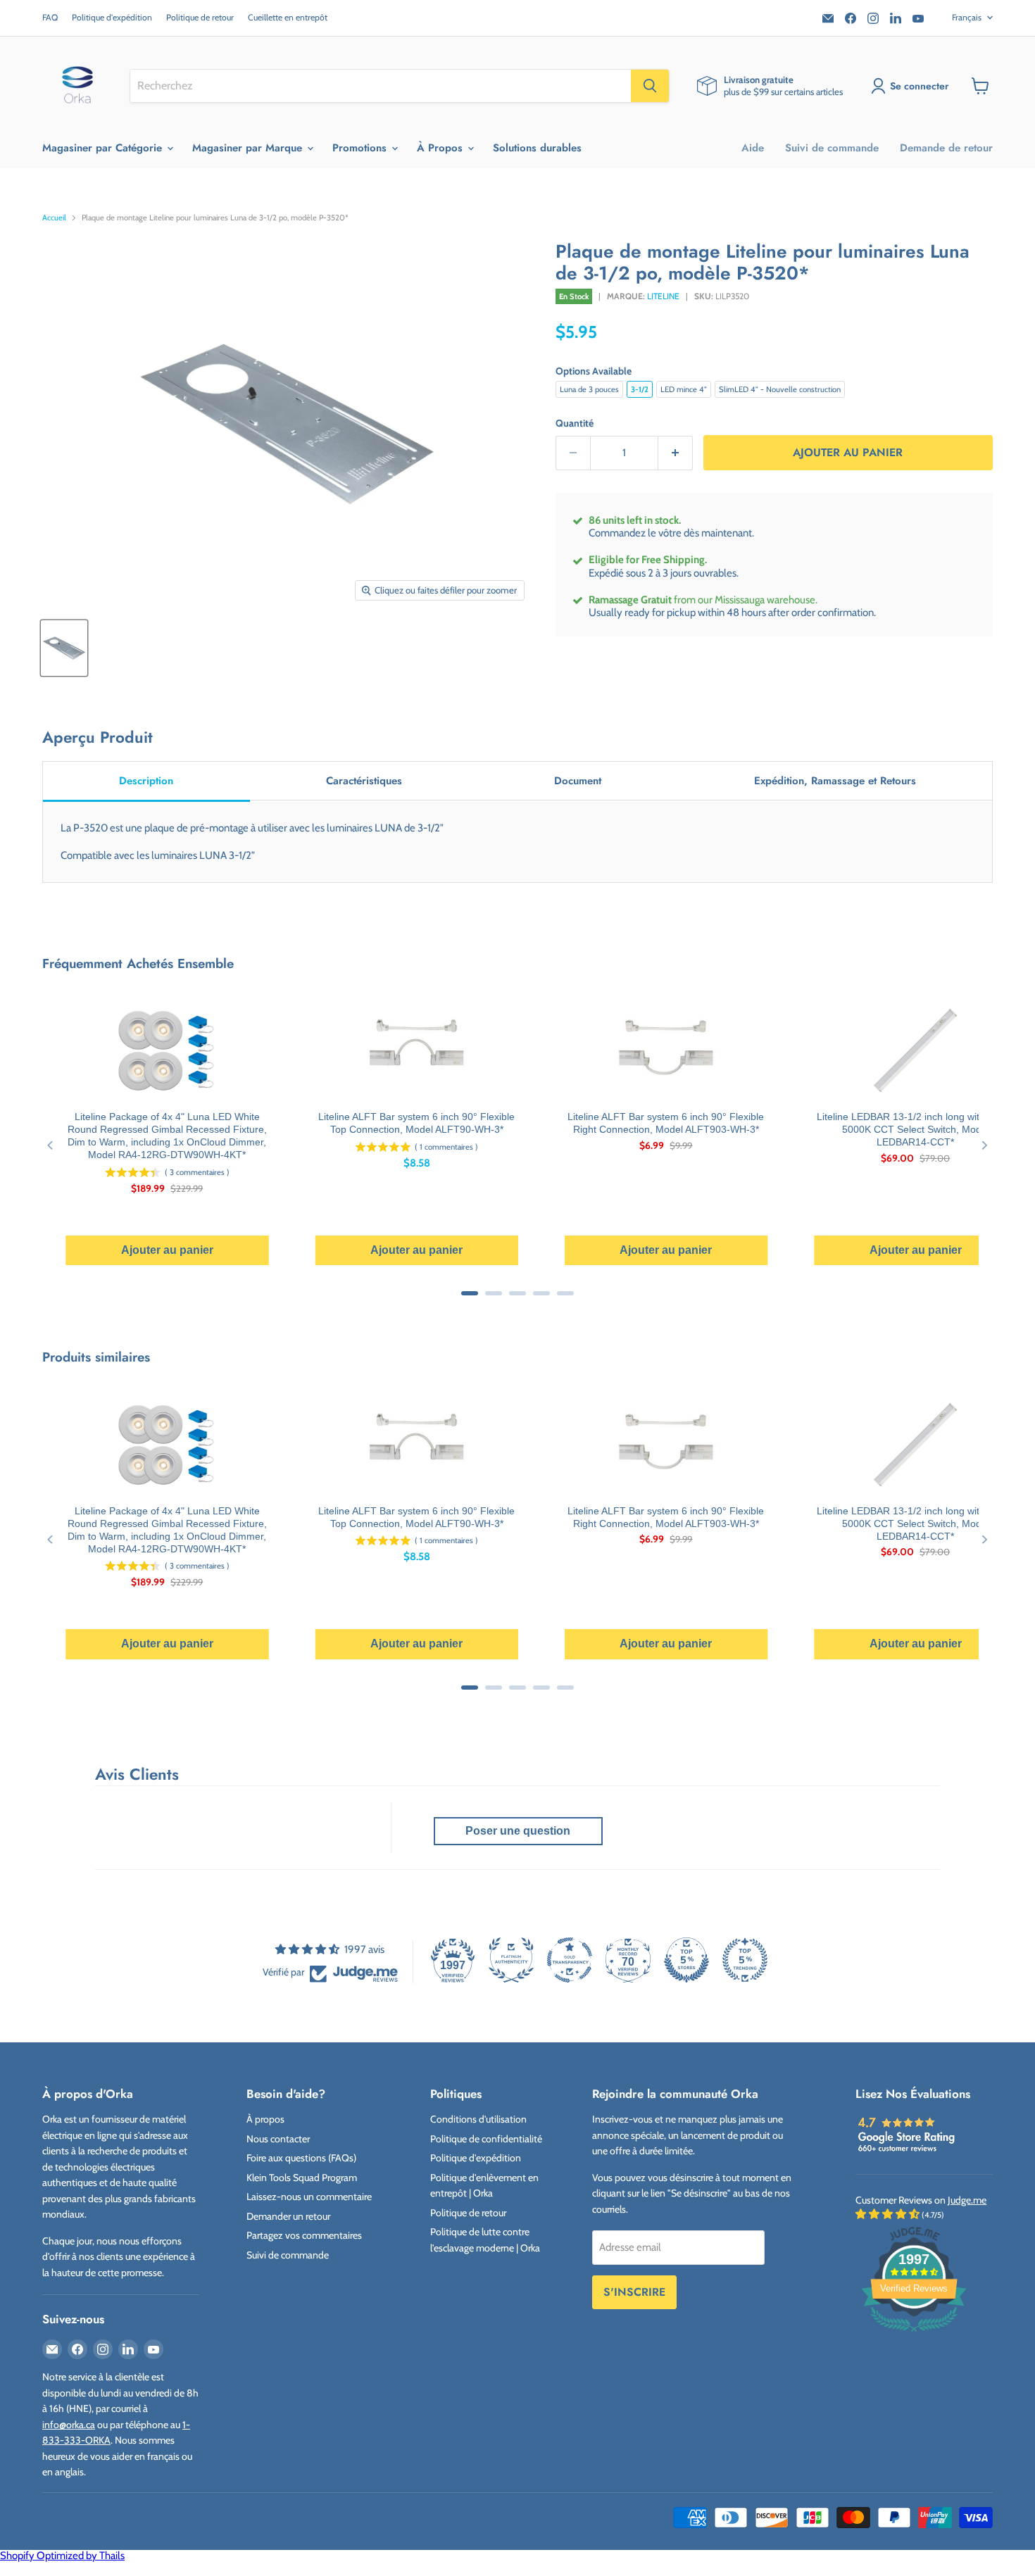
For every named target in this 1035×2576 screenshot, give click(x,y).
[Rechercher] (650, 86)
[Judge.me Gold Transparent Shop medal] (570, 1960)
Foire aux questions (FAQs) (301, 2158)
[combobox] (381, 86)
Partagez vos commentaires (304, 2235)
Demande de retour (946, 148)
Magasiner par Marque (249, 148)
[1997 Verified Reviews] (914, 2335)
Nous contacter (278, 2139)
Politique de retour (200, 18)
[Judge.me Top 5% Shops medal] (686, 1960)
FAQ (50, 18)
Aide (753, 148)
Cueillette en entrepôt (288, 18)
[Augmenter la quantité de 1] (676, 453)
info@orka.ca (69, 2425)
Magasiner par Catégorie (104, 148)
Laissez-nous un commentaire (309, 2197)
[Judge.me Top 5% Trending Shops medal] (745, 1960)
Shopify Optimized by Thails (62, 2556)
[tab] (146, 782)
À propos (265, 2119)
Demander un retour (288, 2216)
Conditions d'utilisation (478, 2119)
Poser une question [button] (518, 1831)
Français (967, 17)
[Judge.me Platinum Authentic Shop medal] (511, 1960)
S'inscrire (634, 2292)
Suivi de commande (832, 148)
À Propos (441, 148)
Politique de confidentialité (486, 2139)
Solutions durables (537, 148)
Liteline (663, 296)
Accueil (54, 218)
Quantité (575, 423)
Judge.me (967, 2200)
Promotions (361, 148)
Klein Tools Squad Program (302, 2178)
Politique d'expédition (112, 18)
